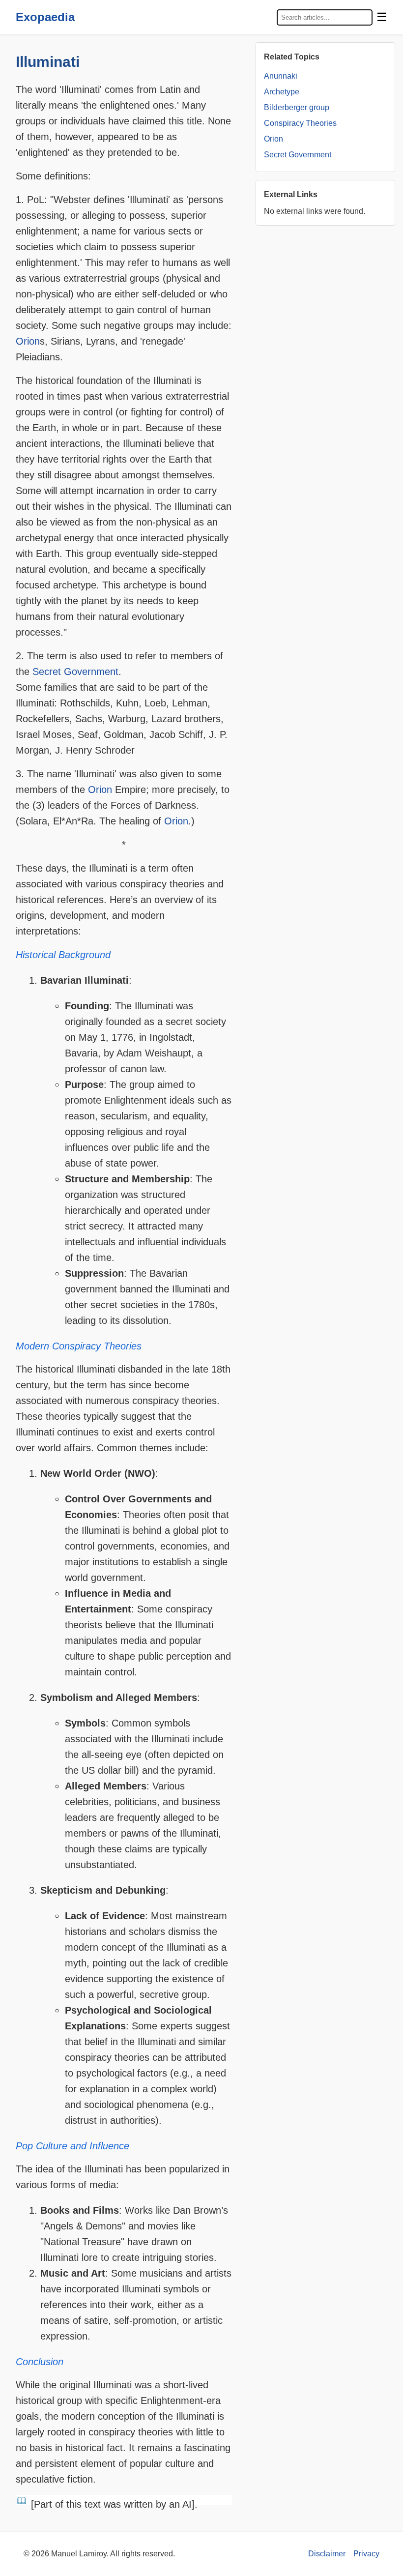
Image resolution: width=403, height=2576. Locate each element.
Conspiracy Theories (300, 123)
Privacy (366, 2554)
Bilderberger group (297, 107)
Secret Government (75, 672)
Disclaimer (327, 2554)
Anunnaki (281, 76)
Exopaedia (45, 17)
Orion (28, 341)
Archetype (282, 92)
